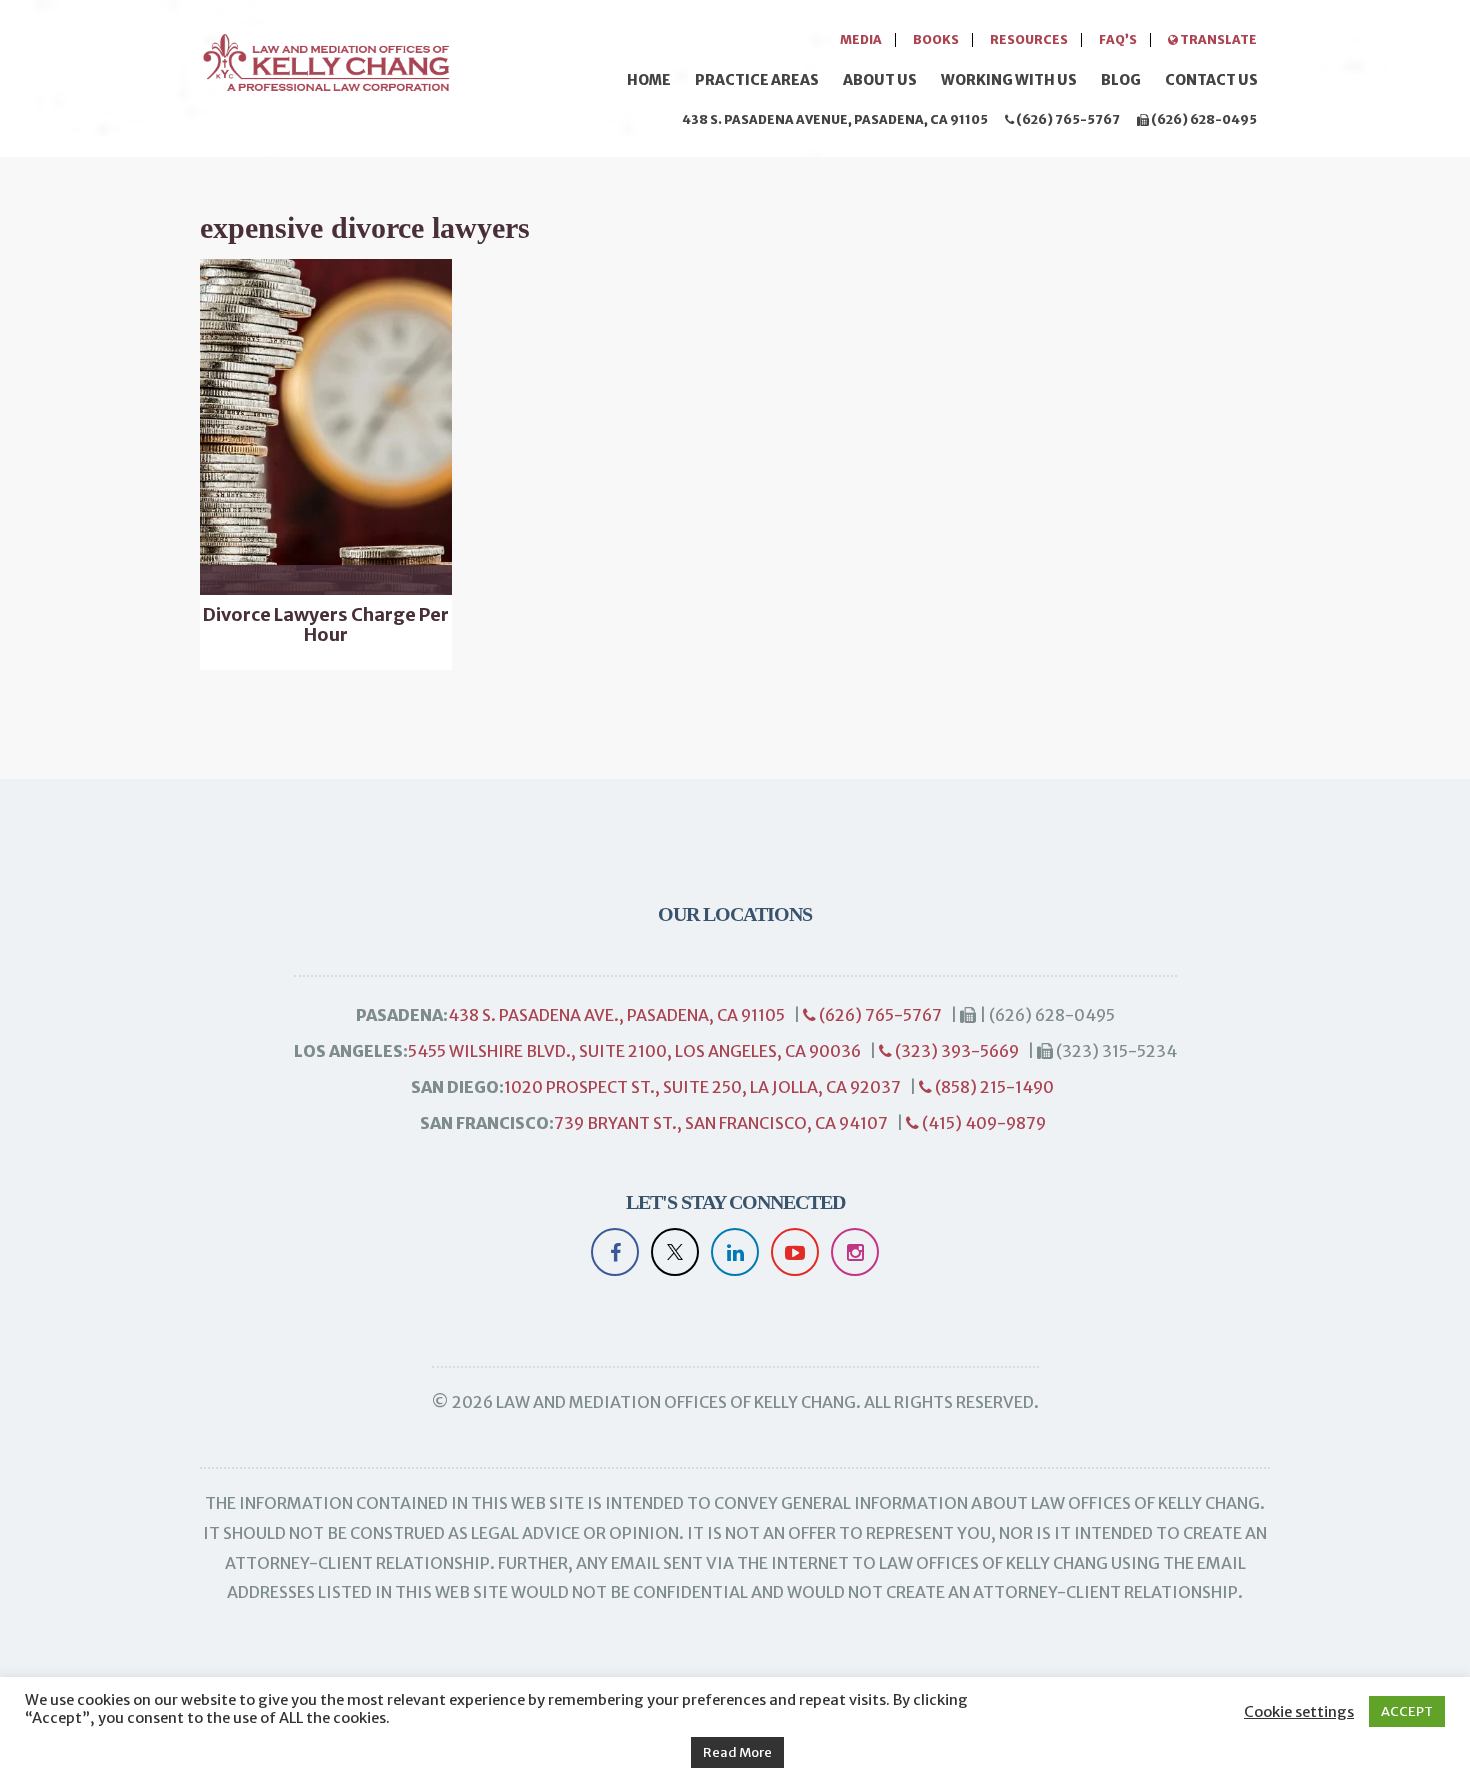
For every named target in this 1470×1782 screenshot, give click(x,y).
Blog (1121, 80)
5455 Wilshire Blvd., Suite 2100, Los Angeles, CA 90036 (634, 1051)
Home (649, 80)
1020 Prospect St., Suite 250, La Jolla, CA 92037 (702, 1087)
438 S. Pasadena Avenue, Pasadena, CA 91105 (835, 119)
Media (861, 39)
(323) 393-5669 (955, 1051)
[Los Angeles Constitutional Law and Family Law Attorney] (325, 59)
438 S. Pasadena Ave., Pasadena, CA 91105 (616, 1015)
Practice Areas (757, 80)
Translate (1217, 39)
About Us (880, 80)
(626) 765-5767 (1067, 119)
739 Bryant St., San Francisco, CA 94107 (721, 1123)
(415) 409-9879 (982, 1123)
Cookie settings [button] (1299, 1712)
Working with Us (1009, 80)
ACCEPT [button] (1407, 1711)
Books (936, 39)
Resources (1029, 39)
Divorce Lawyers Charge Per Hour (326, 625)
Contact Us (1211, 80)
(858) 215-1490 (993, 1087)
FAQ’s (1118, 39)
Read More (737, 1752)
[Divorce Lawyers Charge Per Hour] (326, 427)
